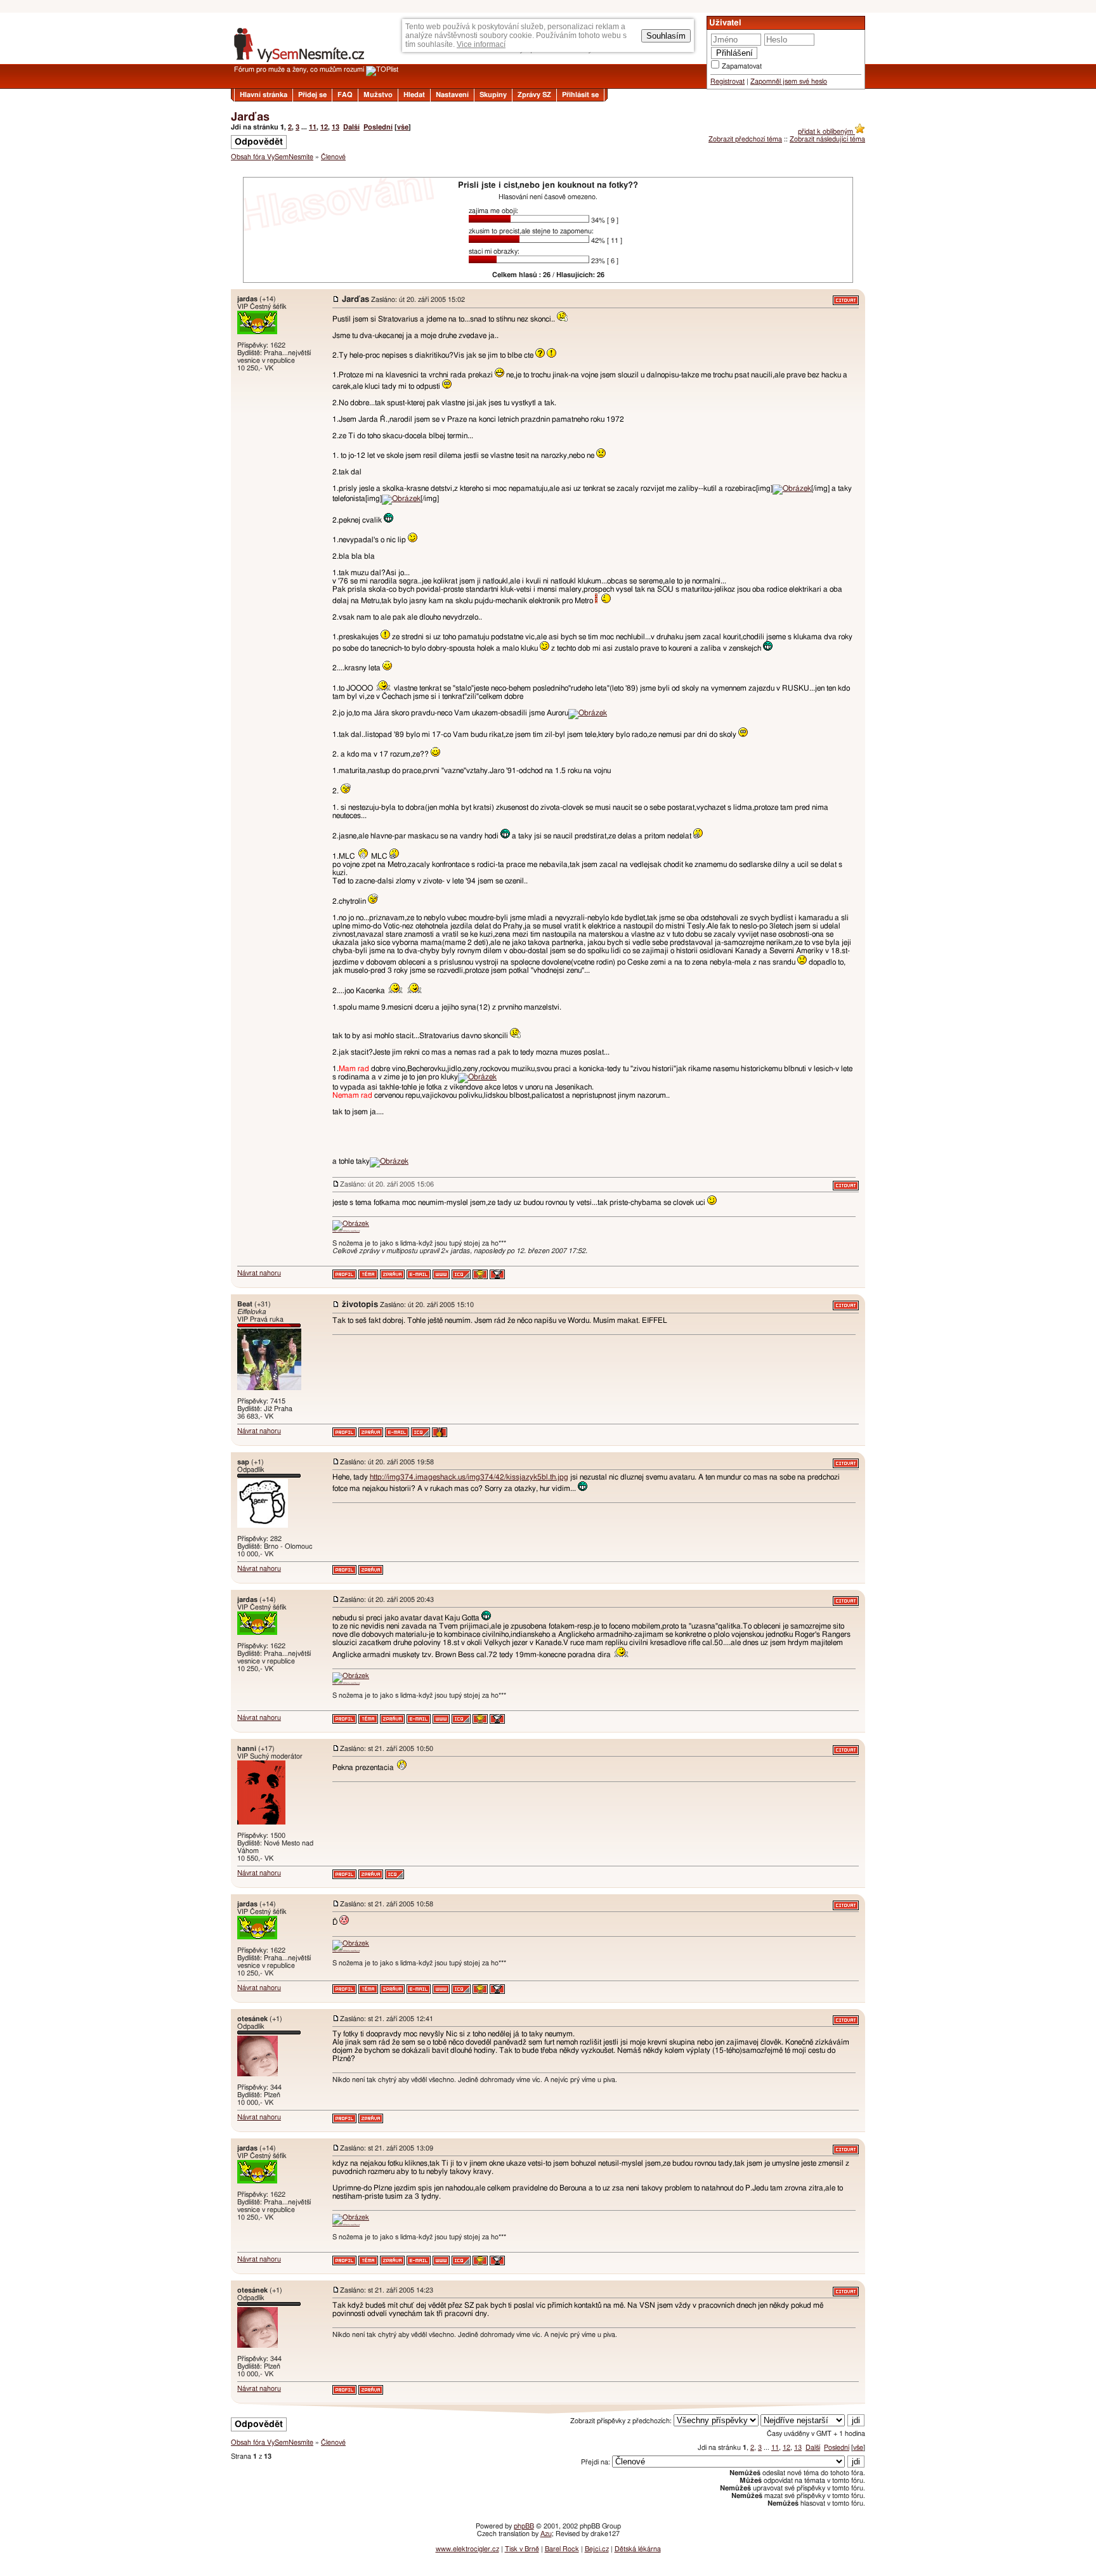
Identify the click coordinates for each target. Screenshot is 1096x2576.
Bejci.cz (597, 2549)
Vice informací (481, 44)
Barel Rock (562, 2549)
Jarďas (250, 117)
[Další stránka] (548, 2409)
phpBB (524, 2526)
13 (336, 127)
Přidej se (312, 95)
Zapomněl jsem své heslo (789, 81)
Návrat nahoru (259, 1273)
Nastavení (452, 95)
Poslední (378, 127)
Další (351, 127)
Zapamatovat (742, 66)
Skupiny (493, 95)
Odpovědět (259, 142)
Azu (546, 2534)
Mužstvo (378, 95)
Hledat (414, 95)
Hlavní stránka (264, 95)
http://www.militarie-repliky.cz (346, 1231)
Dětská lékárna (638, 2549)
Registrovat (727, 81)
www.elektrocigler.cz (467, 2549)
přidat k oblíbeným (826, 132)
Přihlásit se (580, 95)
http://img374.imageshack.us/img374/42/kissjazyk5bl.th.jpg (469, 1477)
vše (403, 127)
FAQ (345, 95)
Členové (333, 157)
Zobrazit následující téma (827, 139)
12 (324, 127)
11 (313, 127)
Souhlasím (666, 36)
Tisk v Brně (522, 2549)
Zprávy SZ (534, 95)
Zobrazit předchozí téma (745, 139)
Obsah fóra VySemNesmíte (272, 157)
